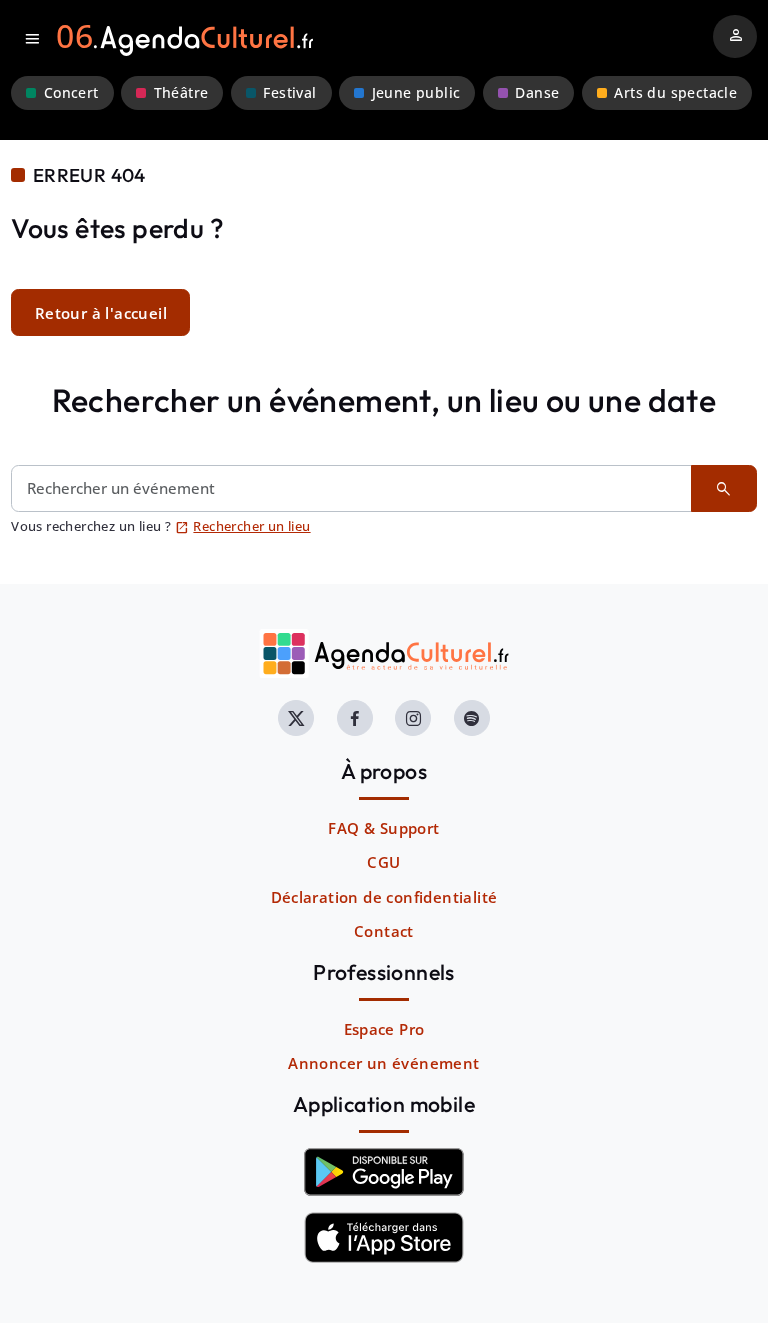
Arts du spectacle (675, 93)
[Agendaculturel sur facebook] (355, 718)
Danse (537, 93)
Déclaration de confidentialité (384, 897)
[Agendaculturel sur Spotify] (472, 718)
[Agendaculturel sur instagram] (413, 718)
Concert (71, 93)
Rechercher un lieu (243, 526)
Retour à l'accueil (101, 313)
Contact (384, 931)
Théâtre (181, 93)
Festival (289, 93)
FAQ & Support (383, 828)
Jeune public (416, 93)
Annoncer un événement (383, 1063)
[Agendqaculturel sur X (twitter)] (296, 718)
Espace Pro (384, 1029)
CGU (383, 862)
